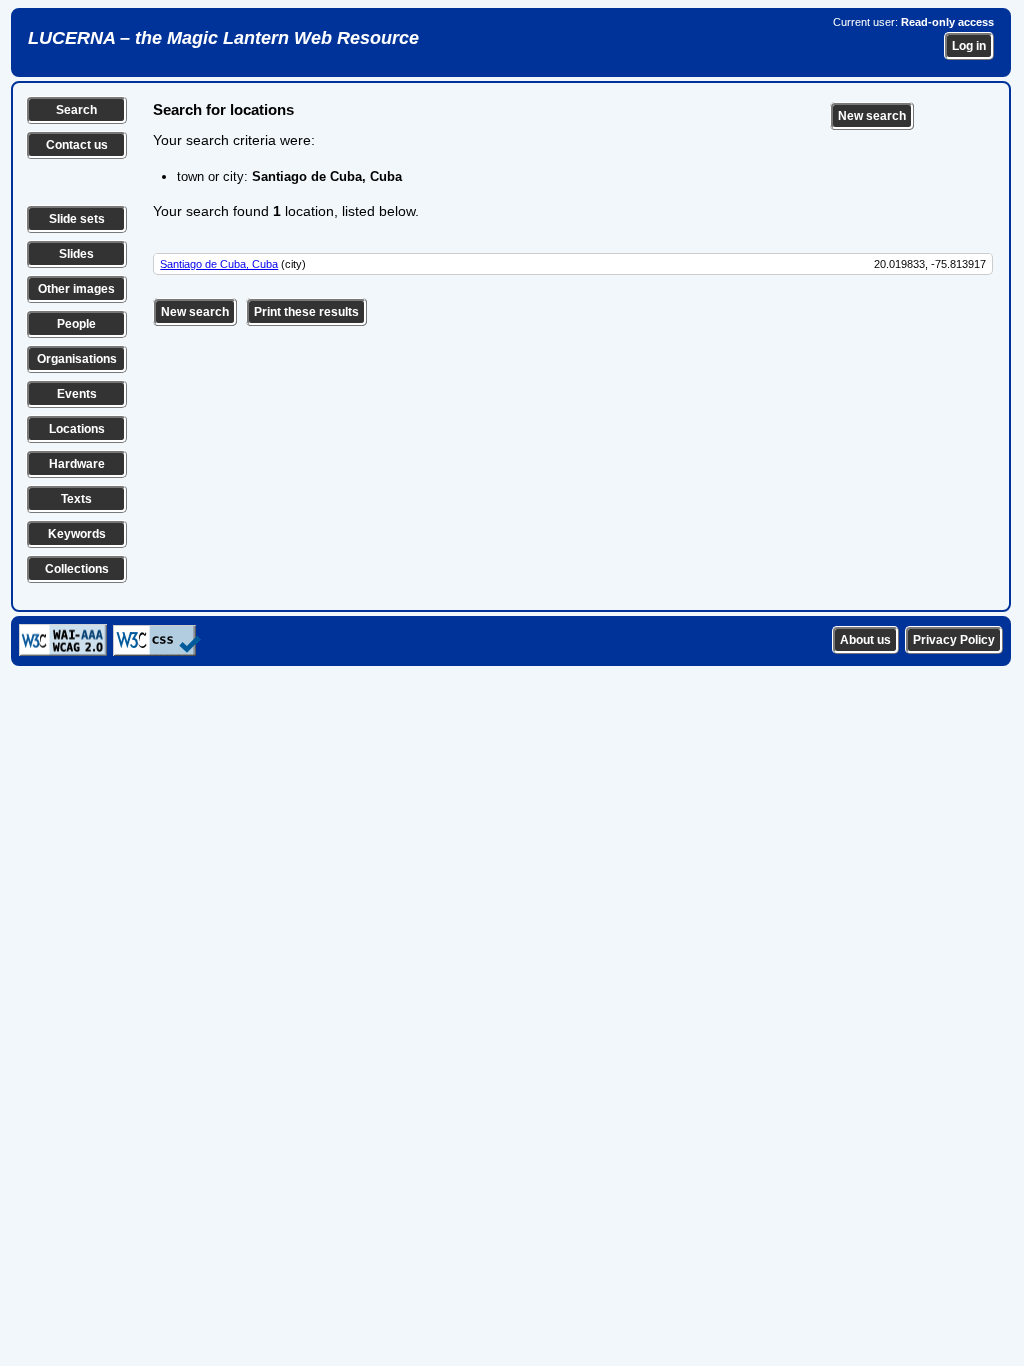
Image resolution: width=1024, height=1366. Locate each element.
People (76, 324)
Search (76, 110)
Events (77, 394)
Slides (76, 254)
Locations (77, 429)
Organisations (77, 359)
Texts (76, 499)
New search (872, 116)
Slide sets (77, 219)
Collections (77, 569)
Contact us (77, 145)
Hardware (77, 464)
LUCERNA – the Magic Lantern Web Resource (223, 38)
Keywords (77, 534)
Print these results (306, 312)
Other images (76, 289)
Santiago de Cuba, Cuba (219, 264)
